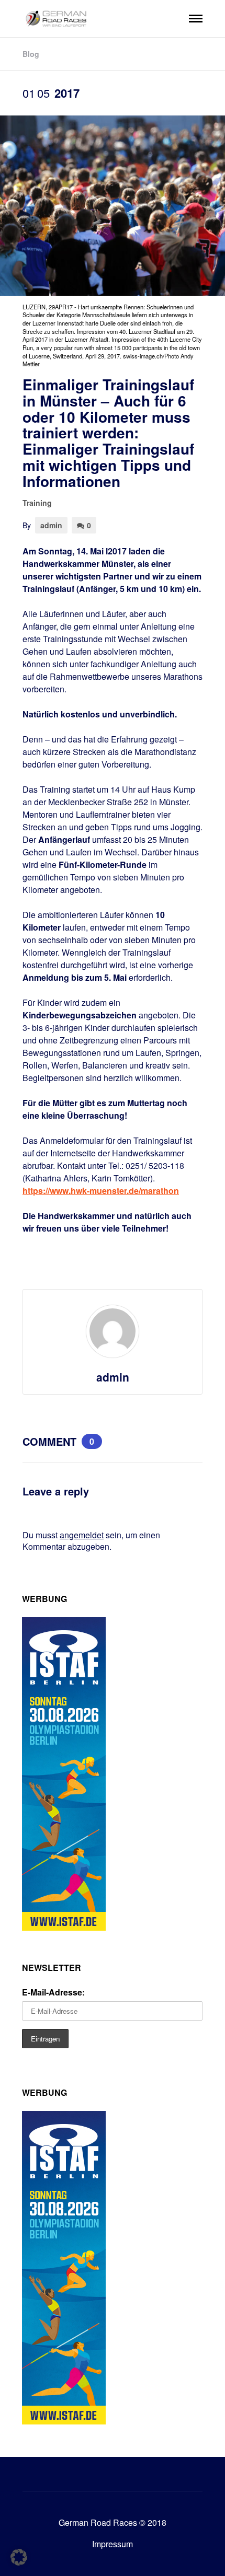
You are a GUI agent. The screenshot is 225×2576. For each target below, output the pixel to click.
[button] (19, 2557)
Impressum (113, 2544)
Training (37, 503)
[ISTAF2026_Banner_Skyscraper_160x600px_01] (64, 1927)
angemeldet (82, 1535)
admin (51, 525)
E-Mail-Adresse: (53, 1992)
